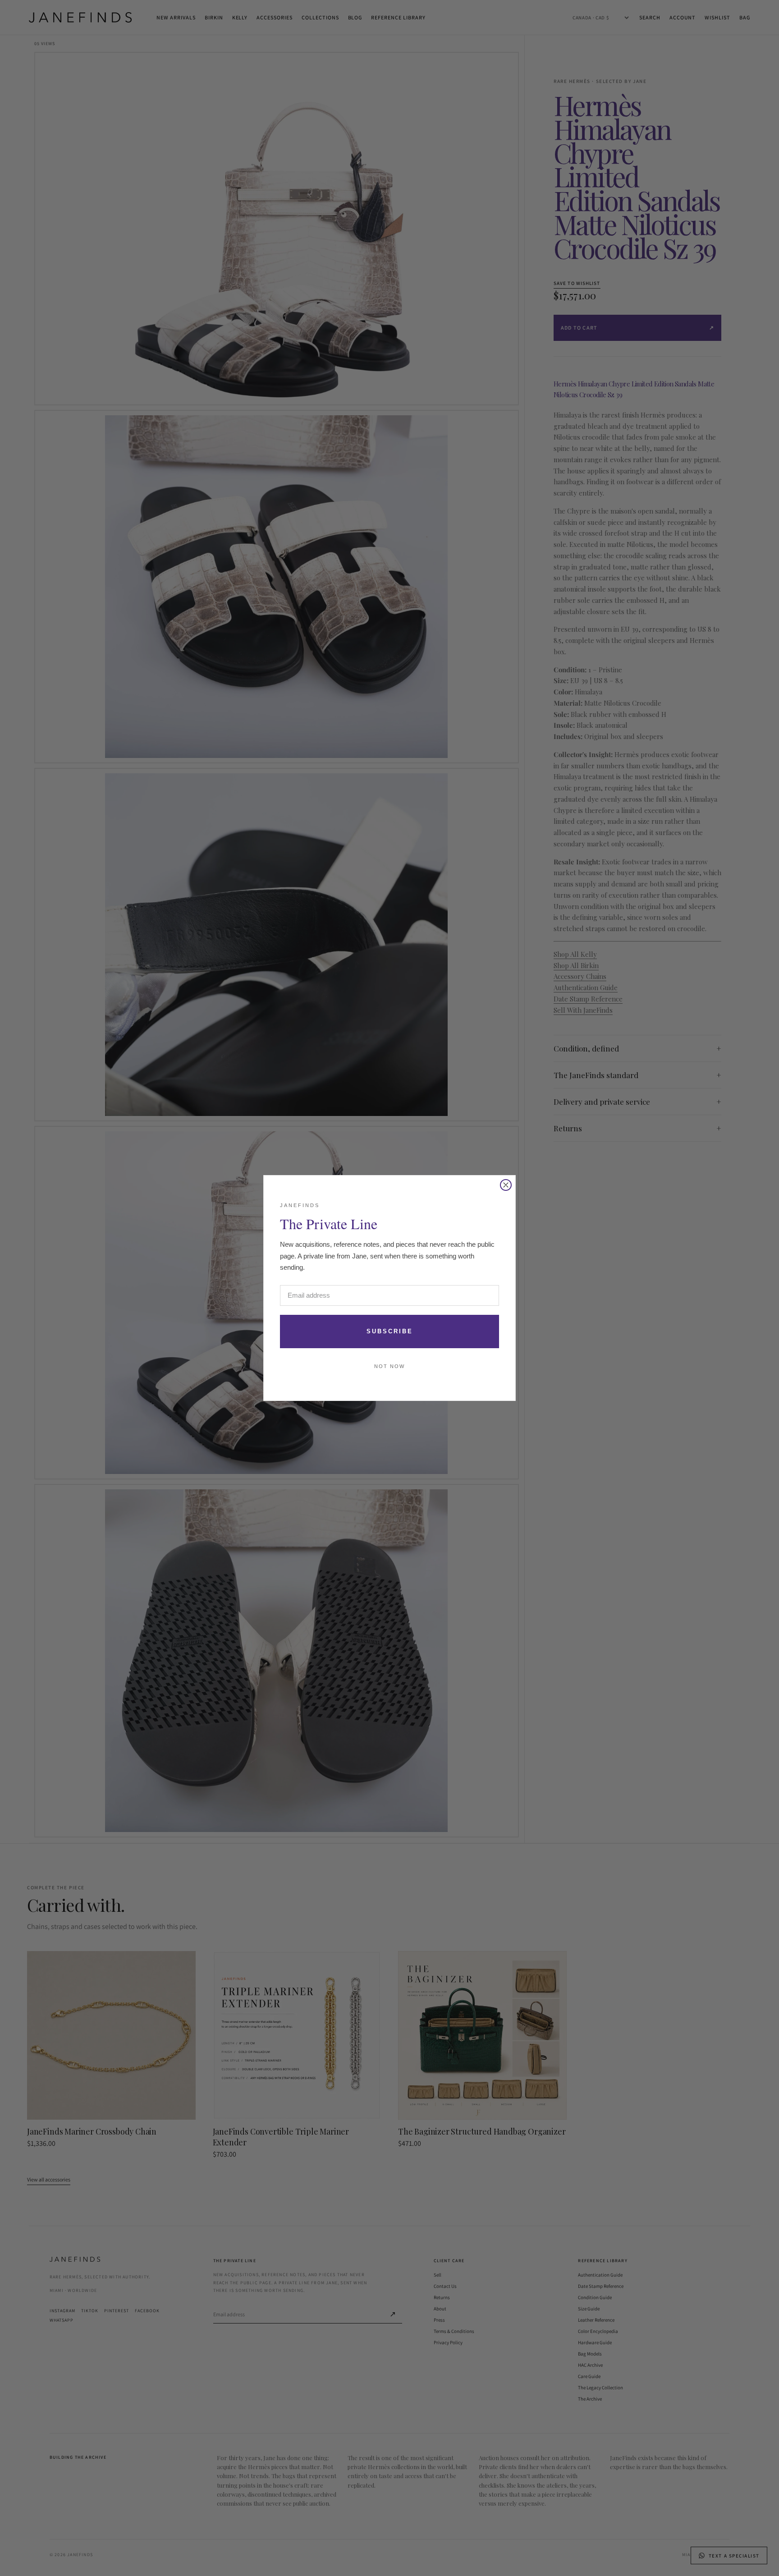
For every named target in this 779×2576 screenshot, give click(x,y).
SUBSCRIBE (390, 1331)
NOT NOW (389, 1366)
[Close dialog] (506, 1185)
